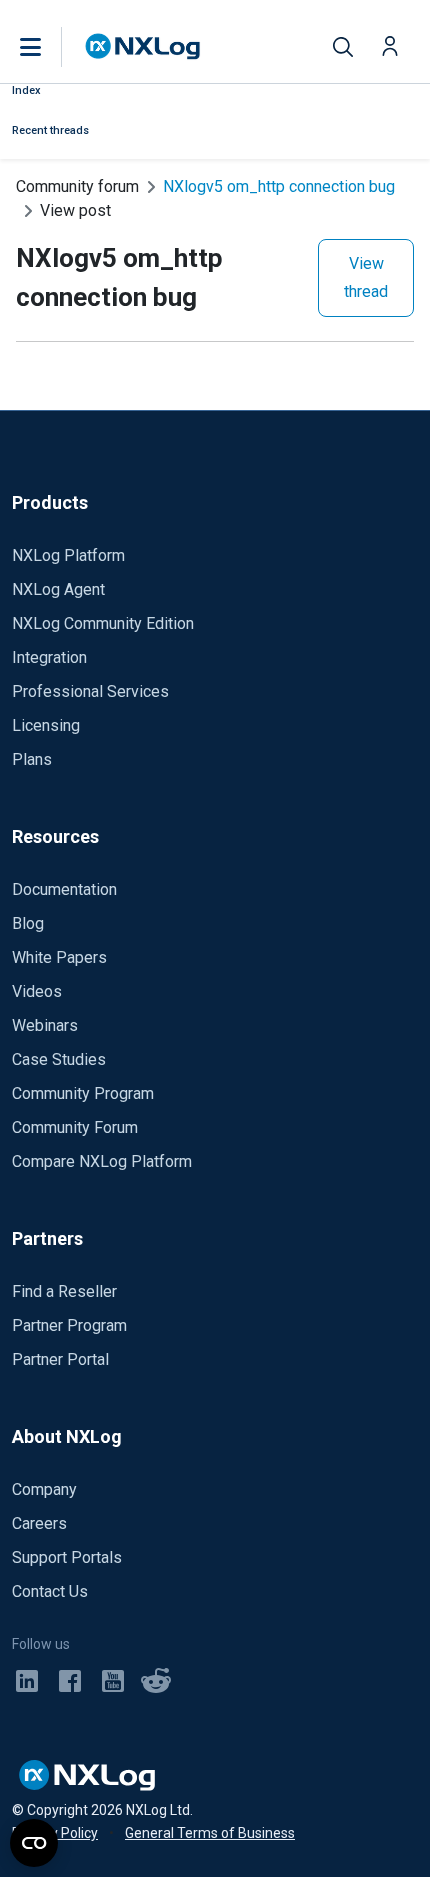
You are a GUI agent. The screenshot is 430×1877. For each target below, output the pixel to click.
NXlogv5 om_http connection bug (279, 186)
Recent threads (50, 130)
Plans (32, 759)
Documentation (64, 889)
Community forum (77, 186)
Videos (37, 991)
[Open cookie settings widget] (34, 1843)
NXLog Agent (58, 589)
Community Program (83, 1093)
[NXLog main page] (143, 46)
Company (44, 1489)
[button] (51, 47)
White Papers (59, 957)
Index (26, 90)
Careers (39, 1523)
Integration (49, 657)
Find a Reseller (64, 1291)
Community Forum (75, 1127)
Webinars (45, 1025)
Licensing (46, 725)
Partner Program (69, 1325)
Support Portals (67, 1557)
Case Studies (59, 1059)
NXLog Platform (68, 555)
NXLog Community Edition (103, 623)
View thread (366, 277)
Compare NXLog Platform (102, 1161)
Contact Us (50, 1591)
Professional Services (90, 691)
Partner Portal (60, 1359)
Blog (28, 923)
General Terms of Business (210, 1833)
